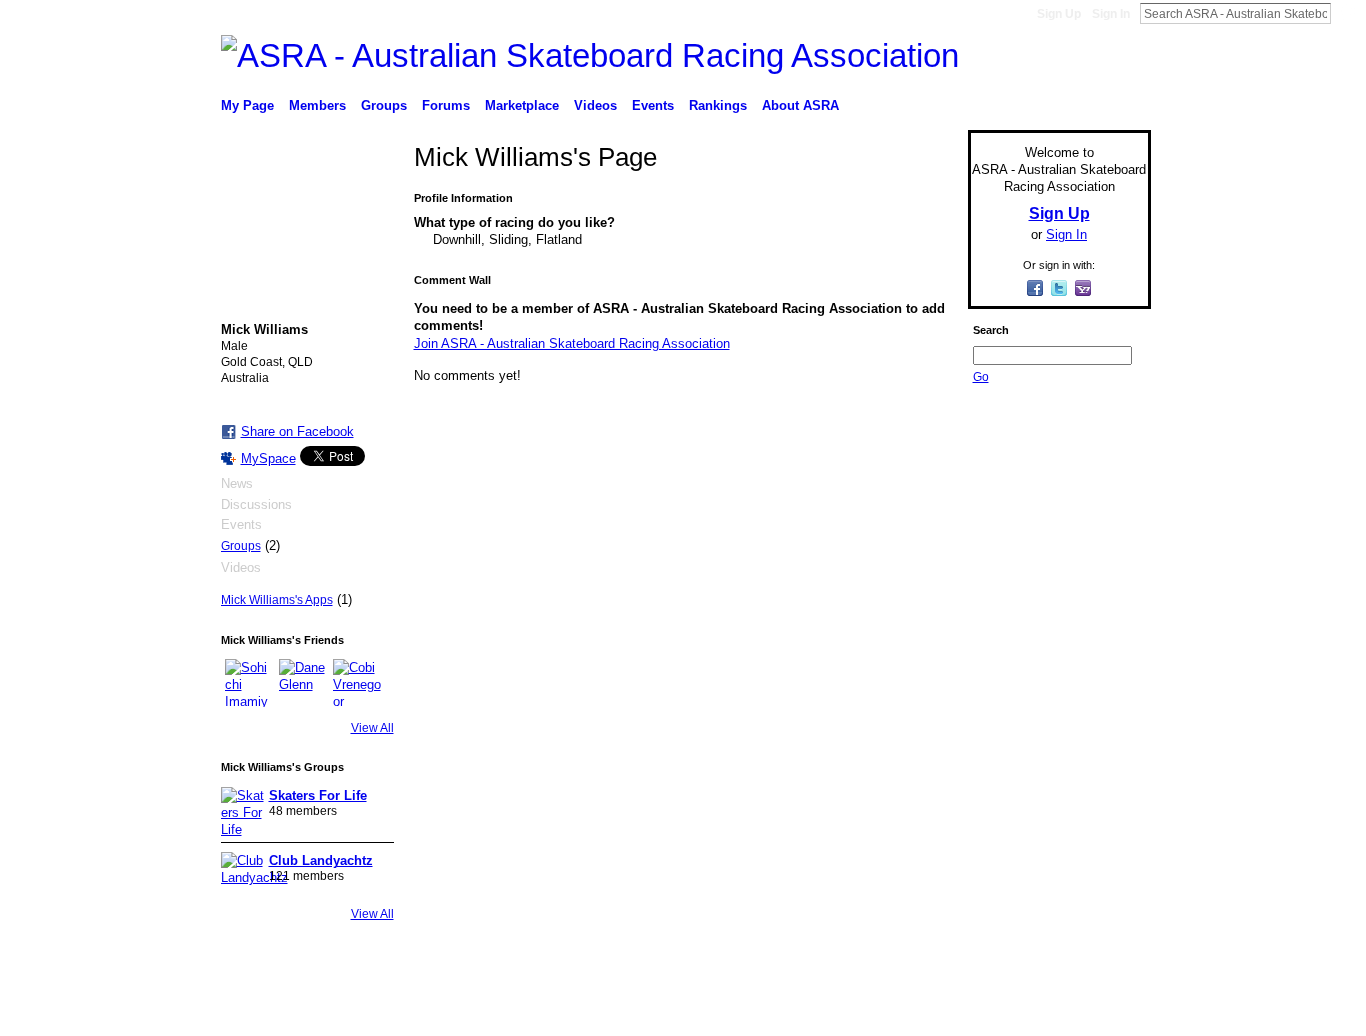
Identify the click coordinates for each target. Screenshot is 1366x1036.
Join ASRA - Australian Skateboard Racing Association (572, 343)
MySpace (268, 458)
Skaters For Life (318, 795)
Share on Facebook (297, 431)
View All (372, 728)
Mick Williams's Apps (277, 600)
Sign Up (1059, 14)
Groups (241, 546)
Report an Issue (1003, 1013)
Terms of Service (1106, 1013)
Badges (924, 1013)
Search (1347, 13)
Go (981, 377)
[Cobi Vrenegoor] (357, 683)
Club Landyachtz (321, 860)
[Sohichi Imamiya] (249, 683)
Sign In (1111, 14)
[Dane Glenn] (303, 683)
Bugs (342, 1013)
